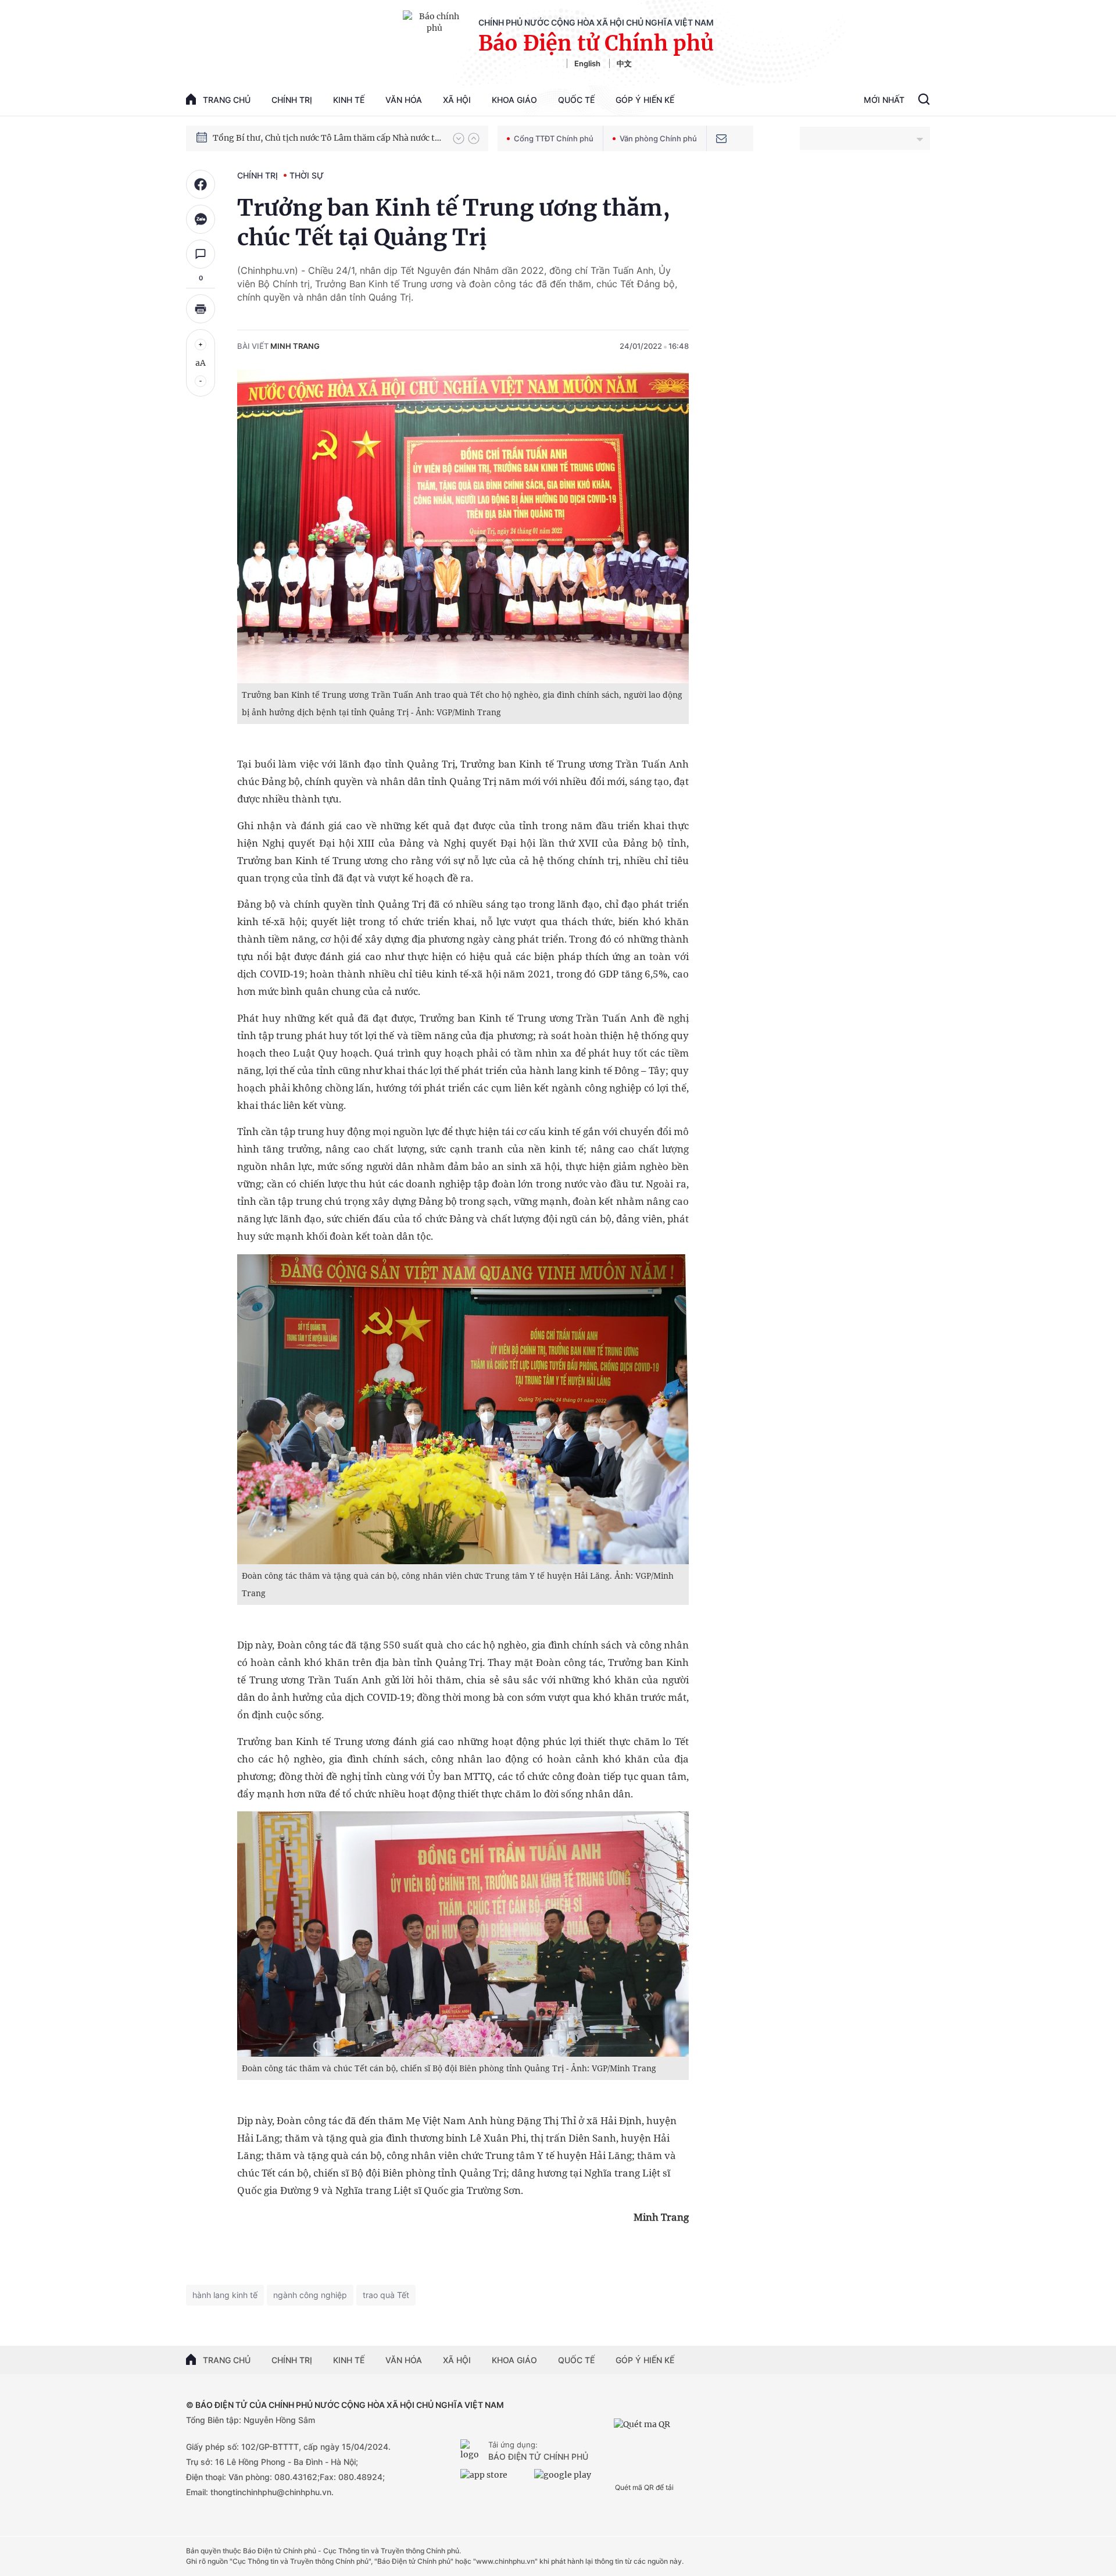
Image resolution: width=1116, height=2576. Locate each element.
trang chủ (227, 100)
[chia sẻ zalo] (201, 219)
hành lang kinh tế (225, 2295)
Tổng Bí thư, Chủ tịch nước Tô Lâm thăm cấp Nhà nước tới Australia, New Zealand (327, 138)
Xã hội (457, 100)
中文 (624, 63)
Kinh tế (349, 100)
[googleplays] (568, 2479)
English (587, 63)
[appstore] (494, 2479)
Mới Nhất (884, 100)
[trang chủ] (472, 2451)
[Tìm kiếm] (924, 101)
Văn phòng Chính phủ (658, 138)
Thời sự (307, 175)
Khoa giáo (514, 100)
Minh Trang (295, 346)
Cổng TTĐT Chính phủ (554, 138)
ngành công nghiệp (310, 2295)
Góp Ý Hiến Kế (645, 100)
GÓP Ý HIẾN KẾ (645, 2360)
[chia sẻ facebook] (201, 184)
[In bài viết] (201, 309)
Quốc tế (576, 100)
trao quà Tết (386, 2295)
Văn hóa (404, 100)
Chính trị (292, 100)
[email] (721, 138)
